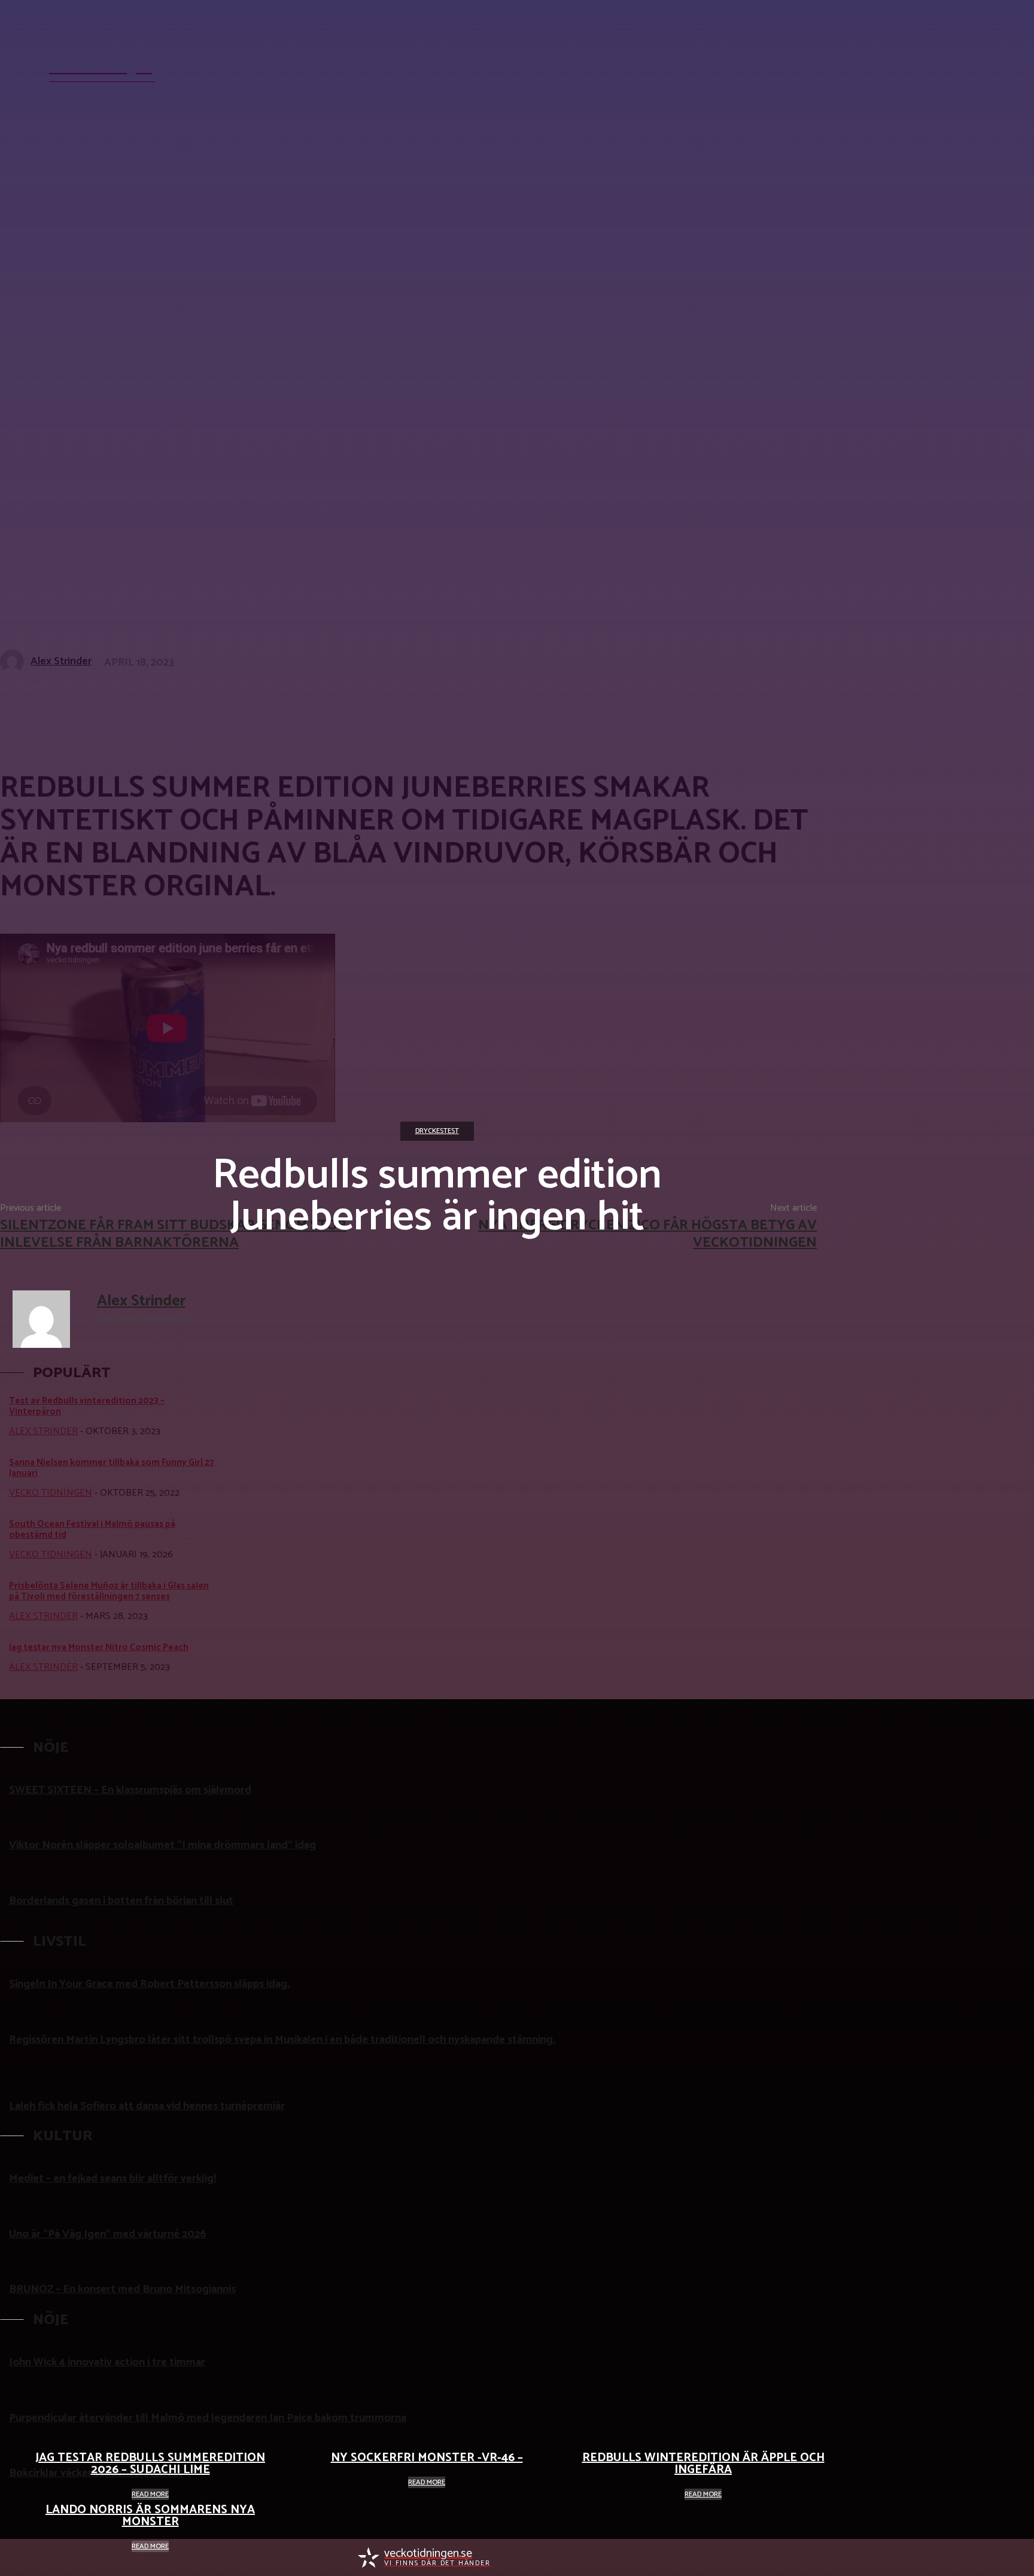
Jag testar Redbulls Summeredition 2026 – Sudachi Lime (150, 2464)
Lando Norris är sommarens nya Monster (150, 2516)
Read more (150, 2494)
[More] (357, 701)
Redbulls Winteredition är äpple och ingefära (703, 2464)
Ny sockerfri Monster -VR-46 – (427, 2458)
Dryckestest (437, 1131)
